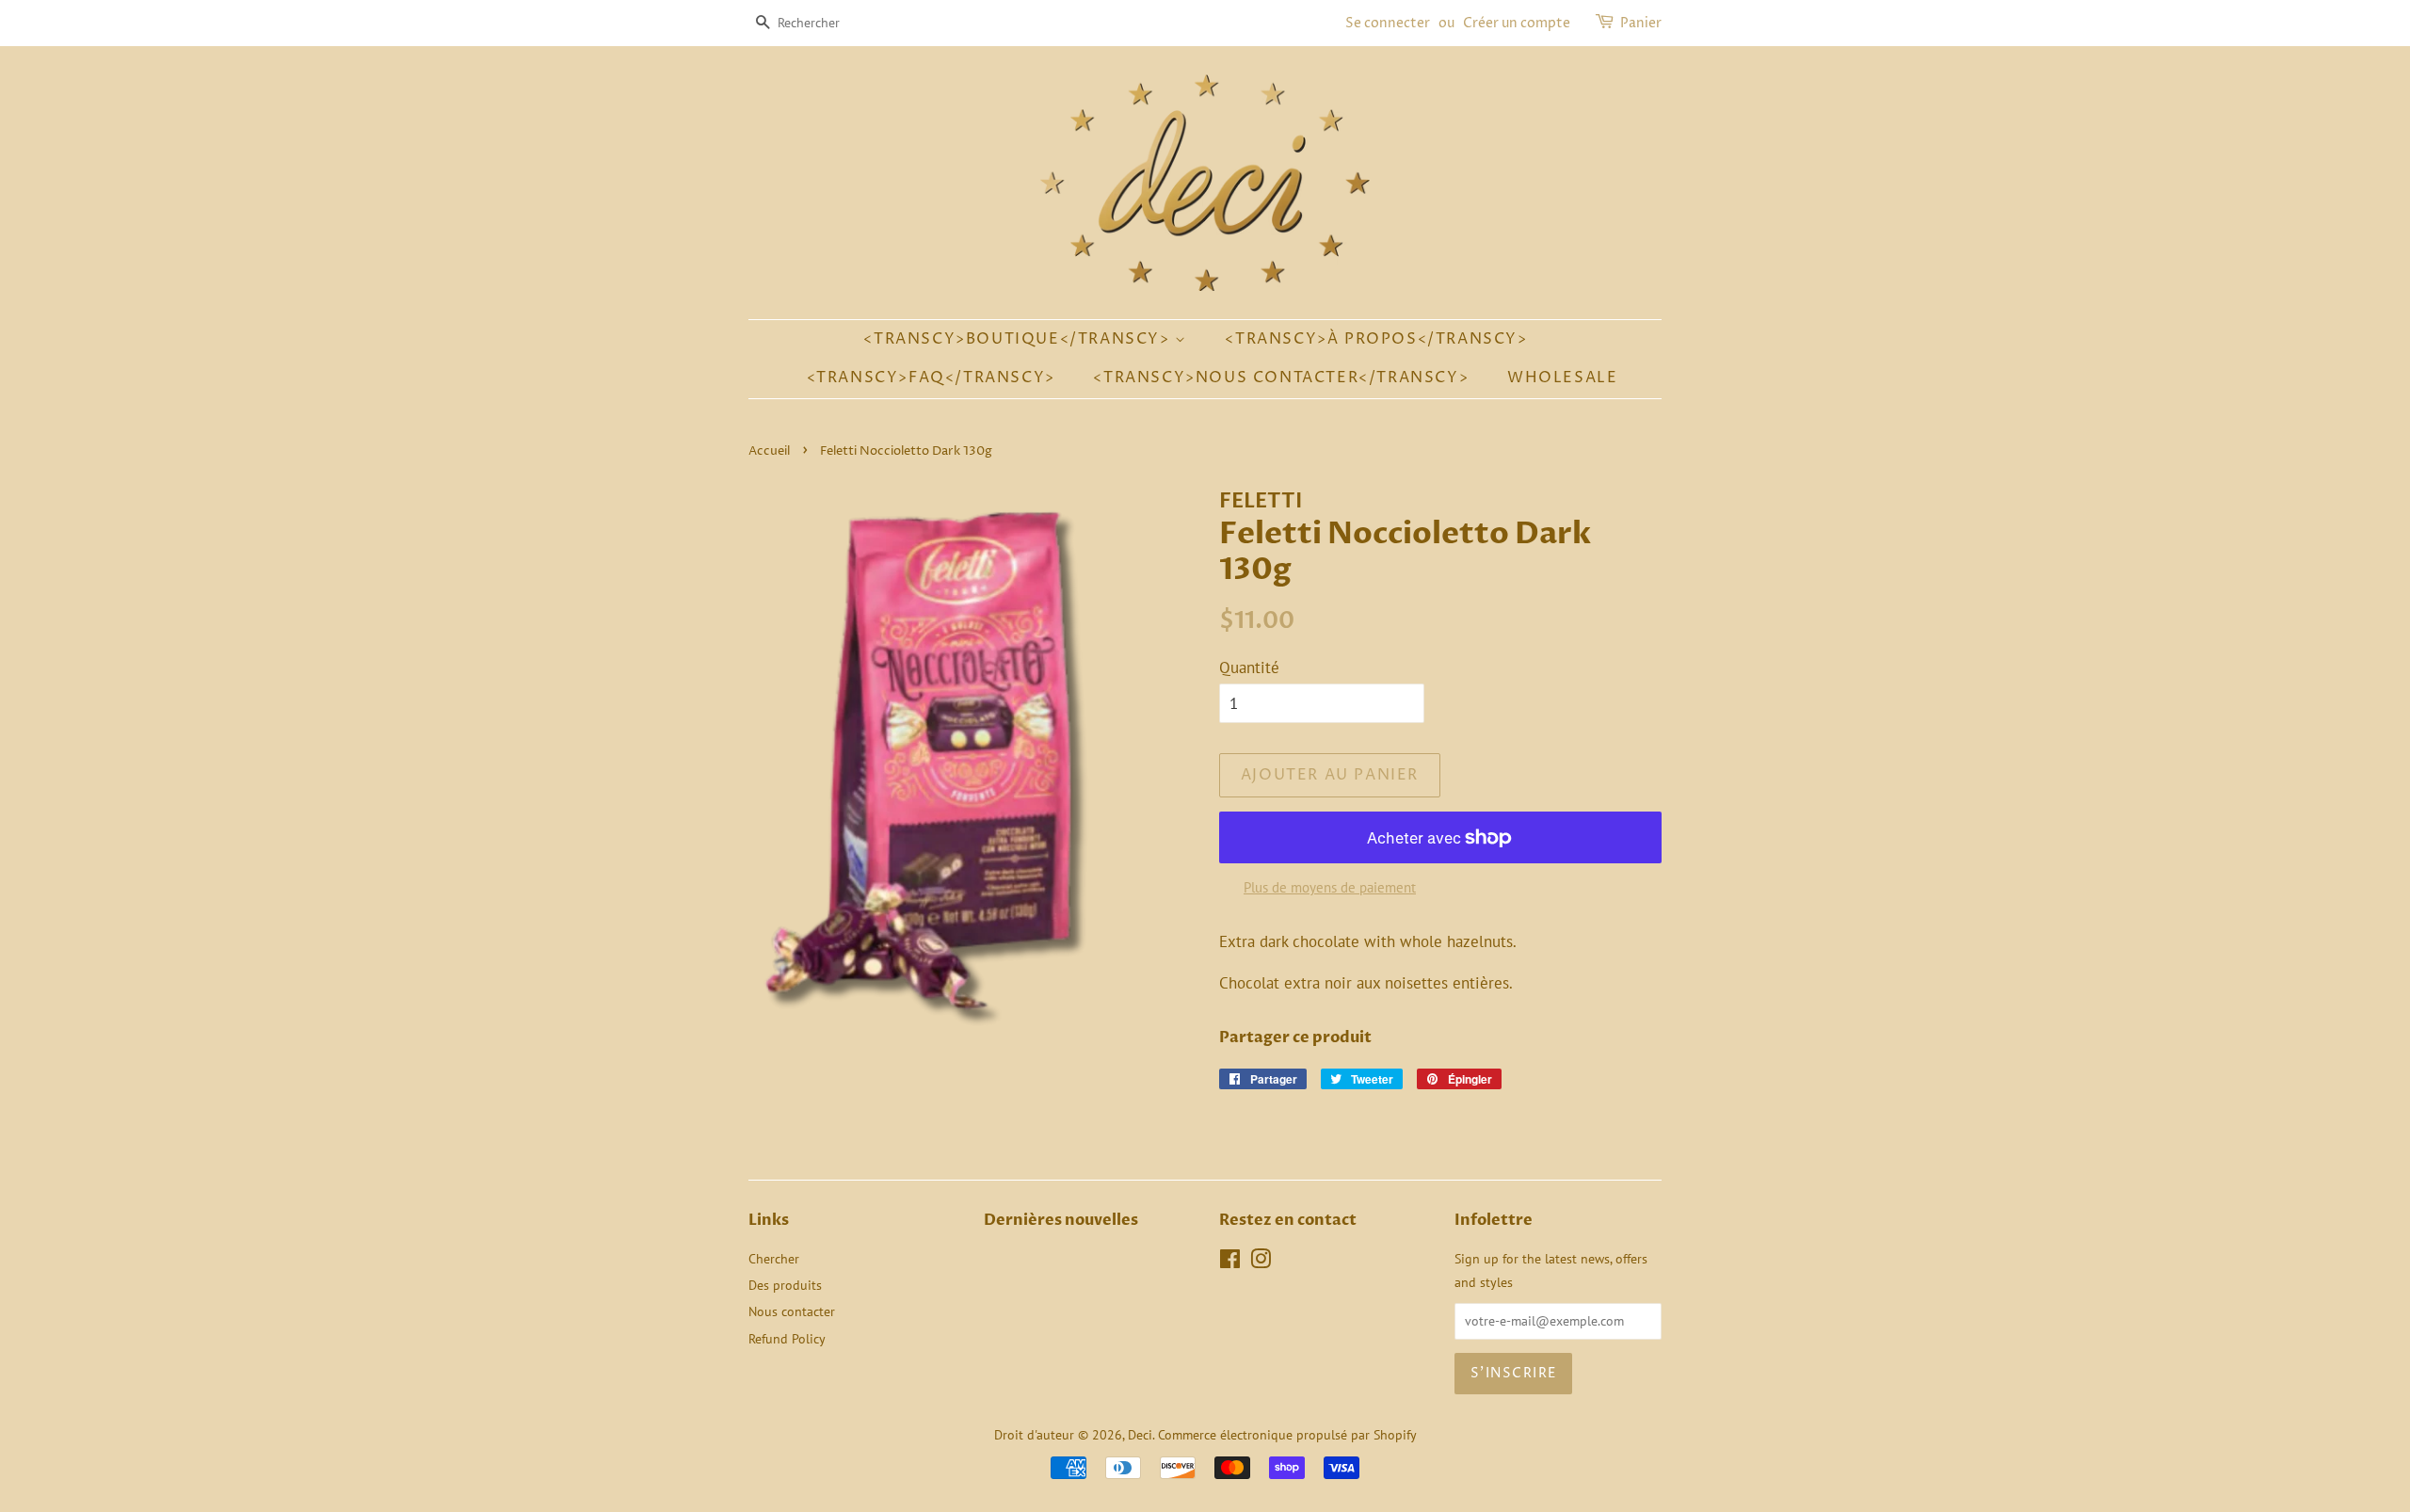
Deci (1140, 1434)
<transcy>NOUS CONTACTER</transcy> (1281, 378)
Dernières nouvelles (1061, 1220)
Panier (1641, 23)
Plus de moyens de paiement (1330, 887)
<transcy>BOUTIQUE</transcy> (1019, 339)
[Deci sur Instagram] (1261, 1262)
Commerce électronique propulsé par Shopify (1287, 1434)
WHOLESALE (1562, 378)
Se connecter (1388, 23)
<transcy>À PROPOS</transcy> (1376, 339)
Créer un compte (1517, 23)
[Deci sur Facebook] (1230, 1262)
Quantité (1249, 668)
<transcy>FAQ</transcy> (931, 378)
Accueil (769, 451)
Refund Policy (787, 1338)
